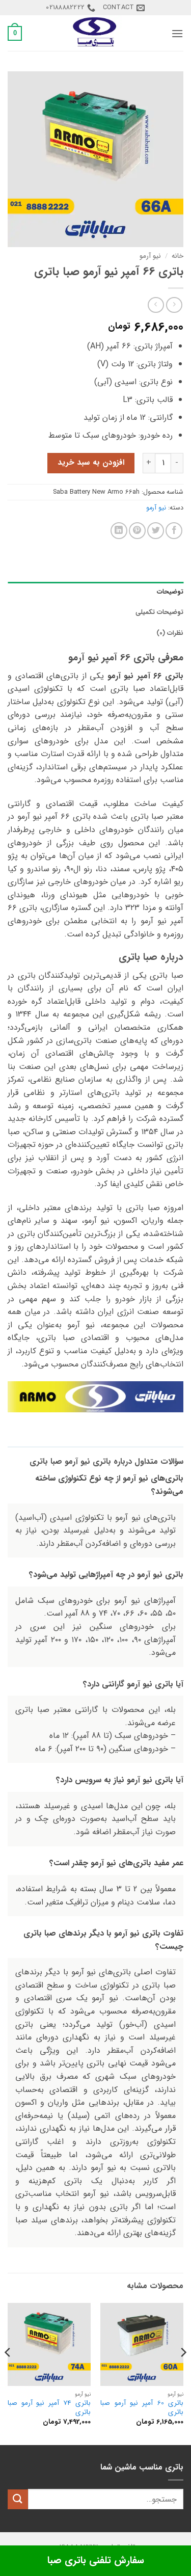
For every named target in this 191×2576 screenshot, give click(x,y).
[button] (177, 33)
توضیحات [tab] (170, 592)
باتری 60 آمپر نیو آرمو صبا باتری (142, 2408)
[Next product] (174, 305)
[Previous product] (156, 305)
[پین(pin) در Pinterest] (137, 531)
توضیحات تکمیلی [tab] (159, 612)
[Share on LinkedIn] (119, 531)
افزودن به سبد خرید (91, 463)
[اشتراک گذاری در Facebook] (174, 531)
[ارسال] (18, 2499)
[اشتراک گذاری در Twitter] (156, 531)
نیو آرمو (150, 256)
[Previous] (183, 2373)
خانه (178, 256)
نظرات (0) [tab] (170, 633)
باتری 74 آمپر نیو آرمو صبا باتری (49, 2408)
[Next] (8, 2373)
